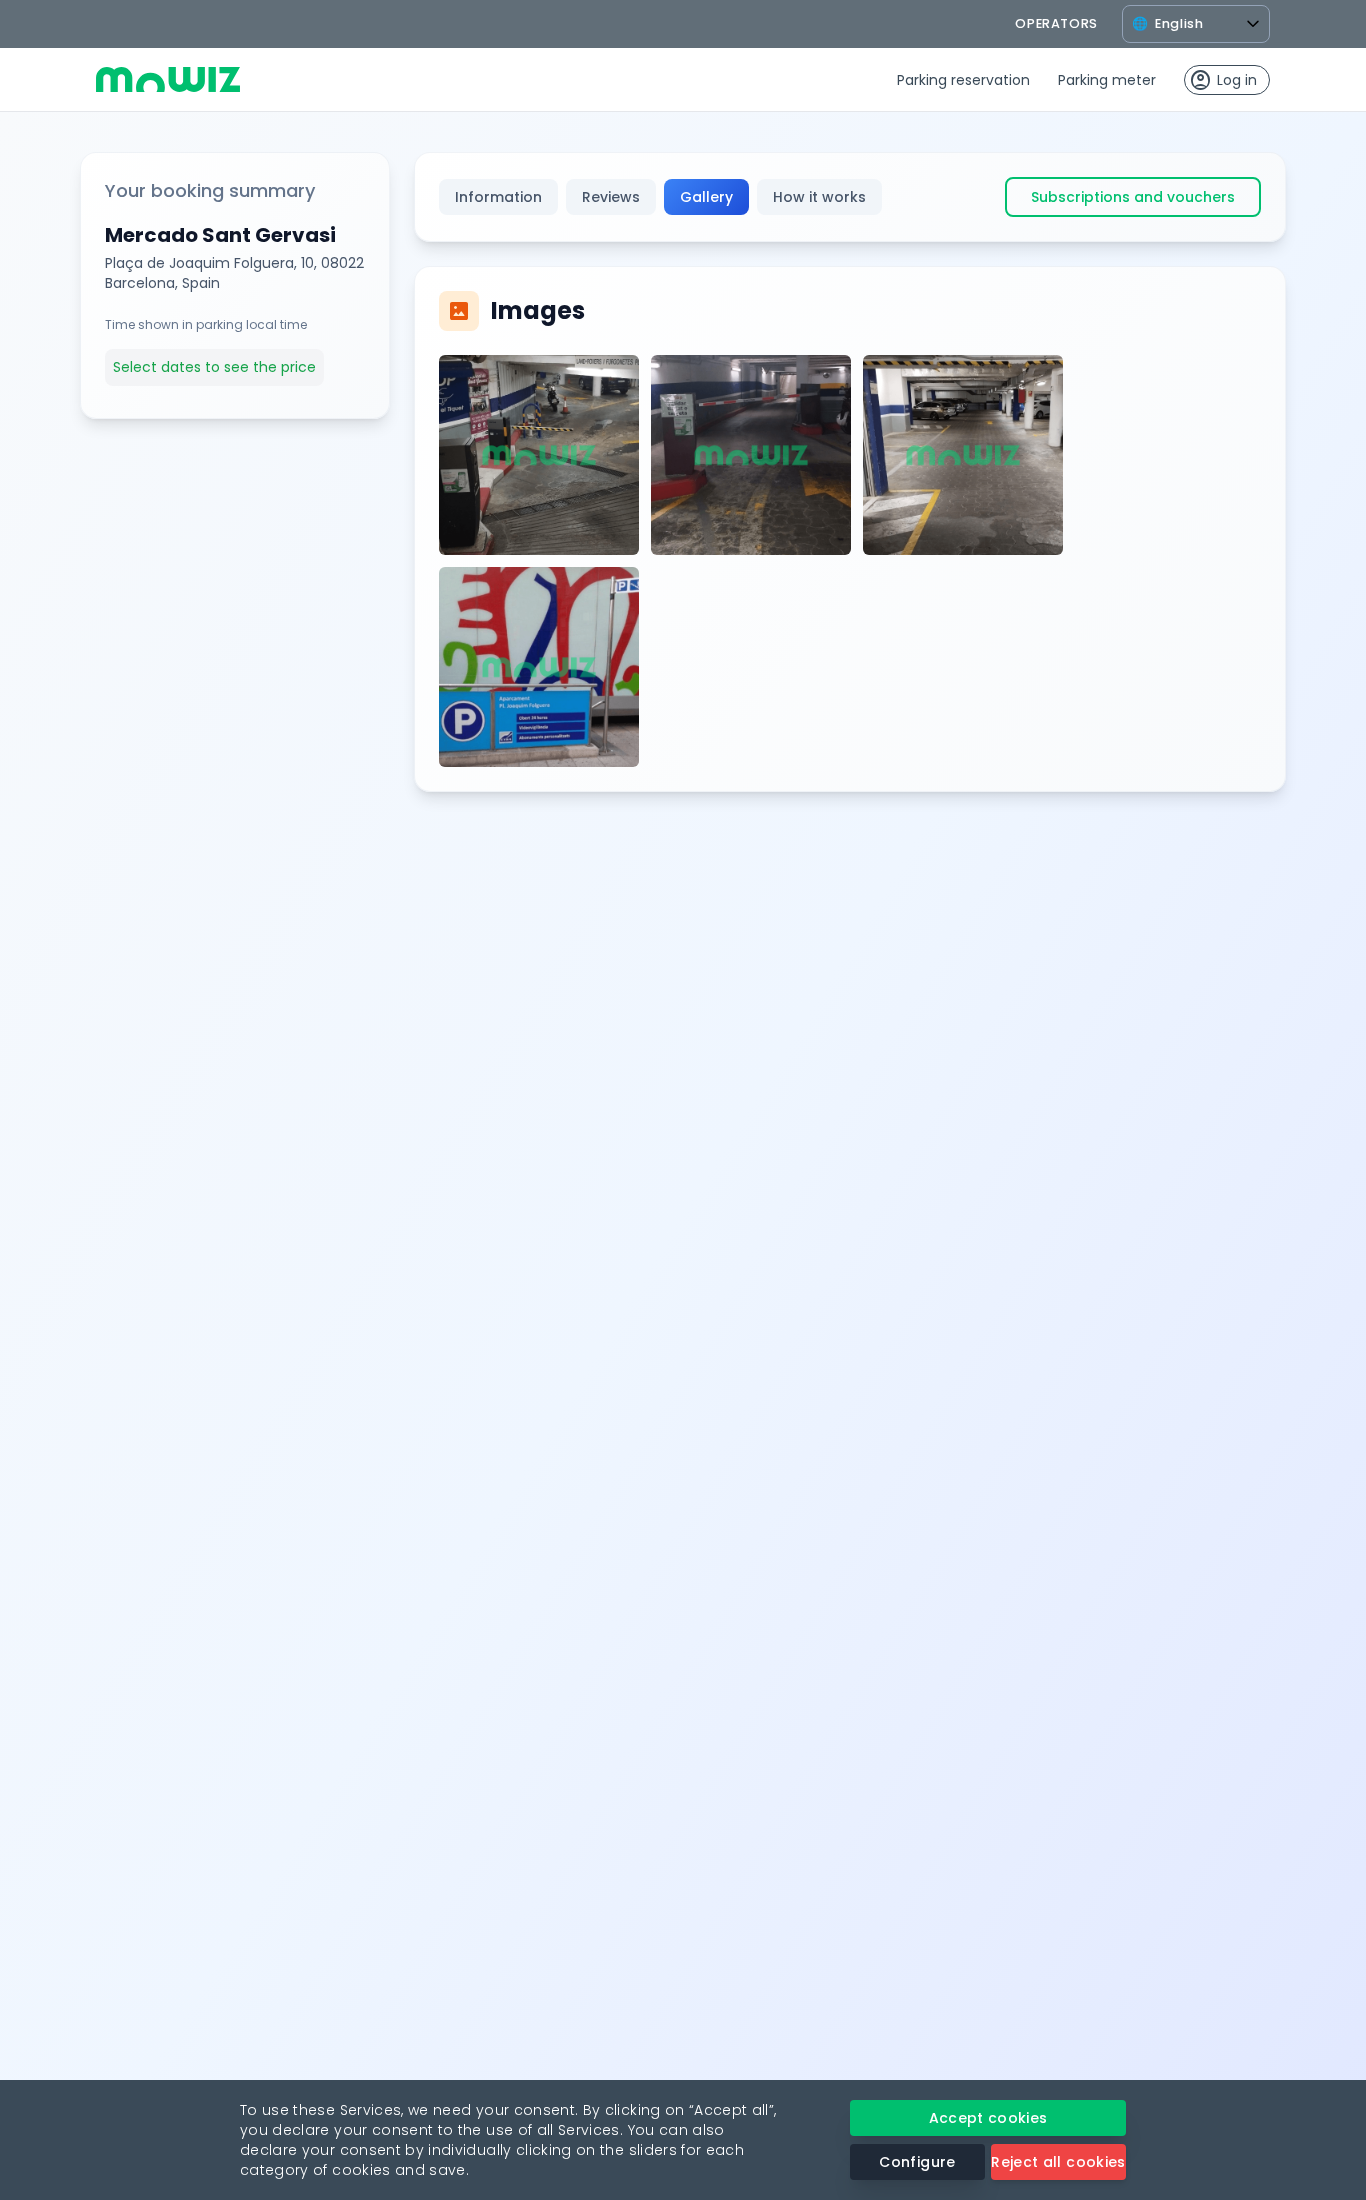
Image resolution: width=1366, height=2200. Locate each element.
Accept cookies (988, 2118)
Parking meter (1107, 80)
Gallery (706, 197)
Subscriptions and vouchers (1133, 197)
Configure (917, 2162)
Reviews (611, 197)
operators (1056, 23)
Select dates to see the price (214, 367)
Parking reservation (963, 80)
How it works (819, 197)
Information (498, 197)
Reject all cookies (1058, 2162)
